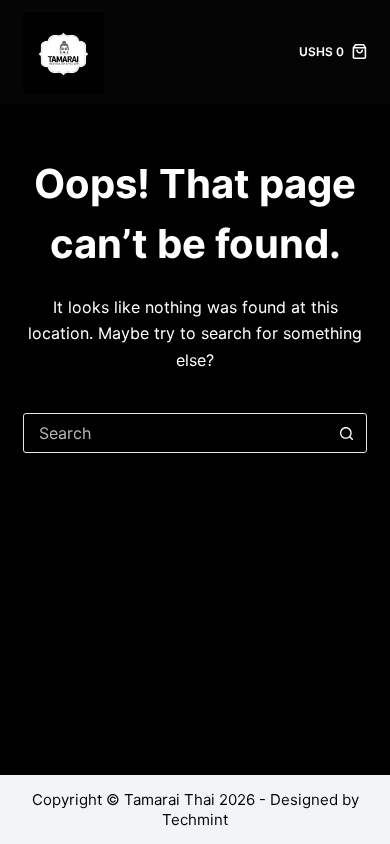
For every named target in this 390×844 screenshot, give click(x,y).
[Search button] (347, 433)
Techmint (195, 819)
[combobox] (175, 433)
